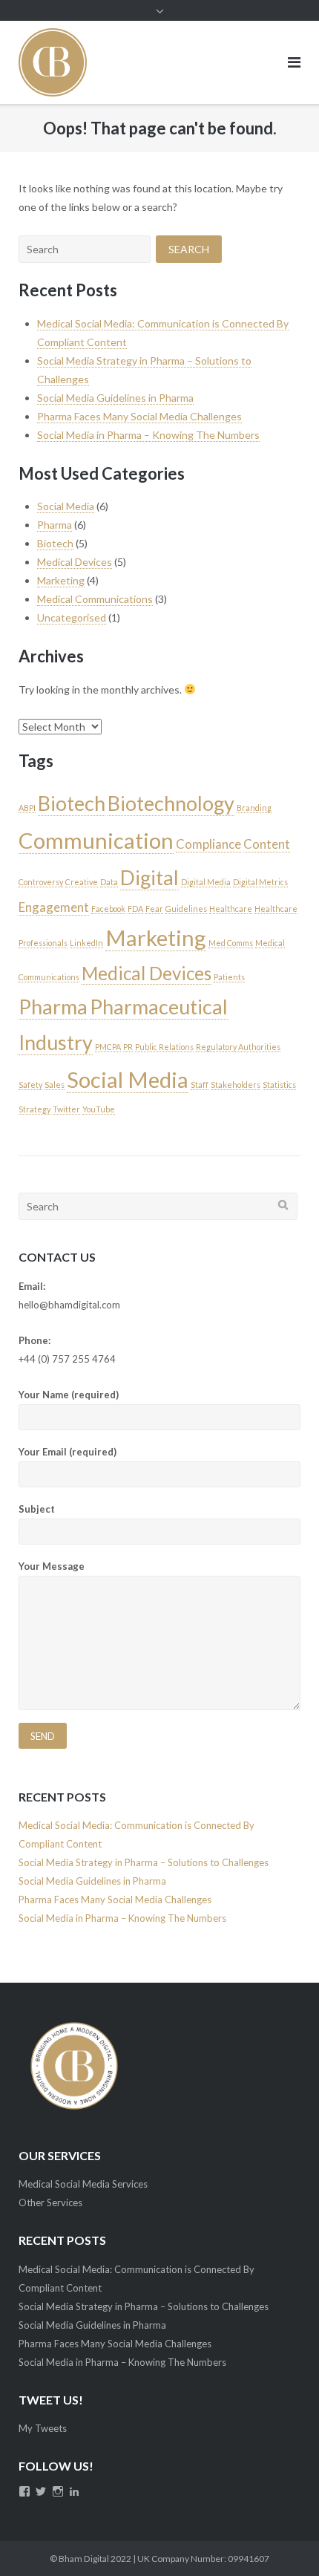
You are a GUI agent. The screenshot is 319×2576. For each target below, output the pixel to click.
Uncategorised (72, 617)
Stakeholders (236, 1085)
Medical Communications (95, 599)
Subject (37, 1509)
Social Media (66, 506)
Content (267, 844)
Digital (149, 877)
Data (109, 882)
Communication (96, 840)
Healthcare (231, 909)
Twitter (66, 1109)
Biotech (55, 543)
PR (128, 1047)
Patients (229, 977)
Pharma (55, 525)
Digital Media (206, 882)
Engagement (54, 907)
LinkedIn (86, 943)
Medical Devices (75, 562)
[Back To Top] (282, 2540)
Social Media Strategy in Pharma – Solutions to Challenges (144, 1862)
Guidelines (186, 909)
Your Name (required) (69, 1395)
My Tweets (43, 2428)
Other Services (50, 2202)
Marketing (61, 580)
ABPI (27, 808)
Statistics (279, 1085)
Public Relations (164, 1047)
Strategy (34, 1109)
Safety (30, 1085)
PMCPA (108, 1047)
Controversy (41, 882)
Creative (82, 882)
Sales (55, 1085)
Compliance (208, 844)
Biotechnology (171, 803)
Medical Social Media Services (83, 2184)
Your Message (52, 1566)
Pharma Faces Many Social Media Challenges (139, 416)
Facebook (108, 909)
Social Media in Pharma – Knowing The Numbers (148, 435)
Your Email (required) (68, 1452)
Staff (200, 1085)
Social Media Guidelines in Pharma (115, 398)
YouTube (99, 1109)
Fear (154, 909)
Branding (254, 808)
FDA (135, 909)
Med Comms (231, 943)
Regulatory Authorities (238, 1047)
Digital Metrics (260, 882)
